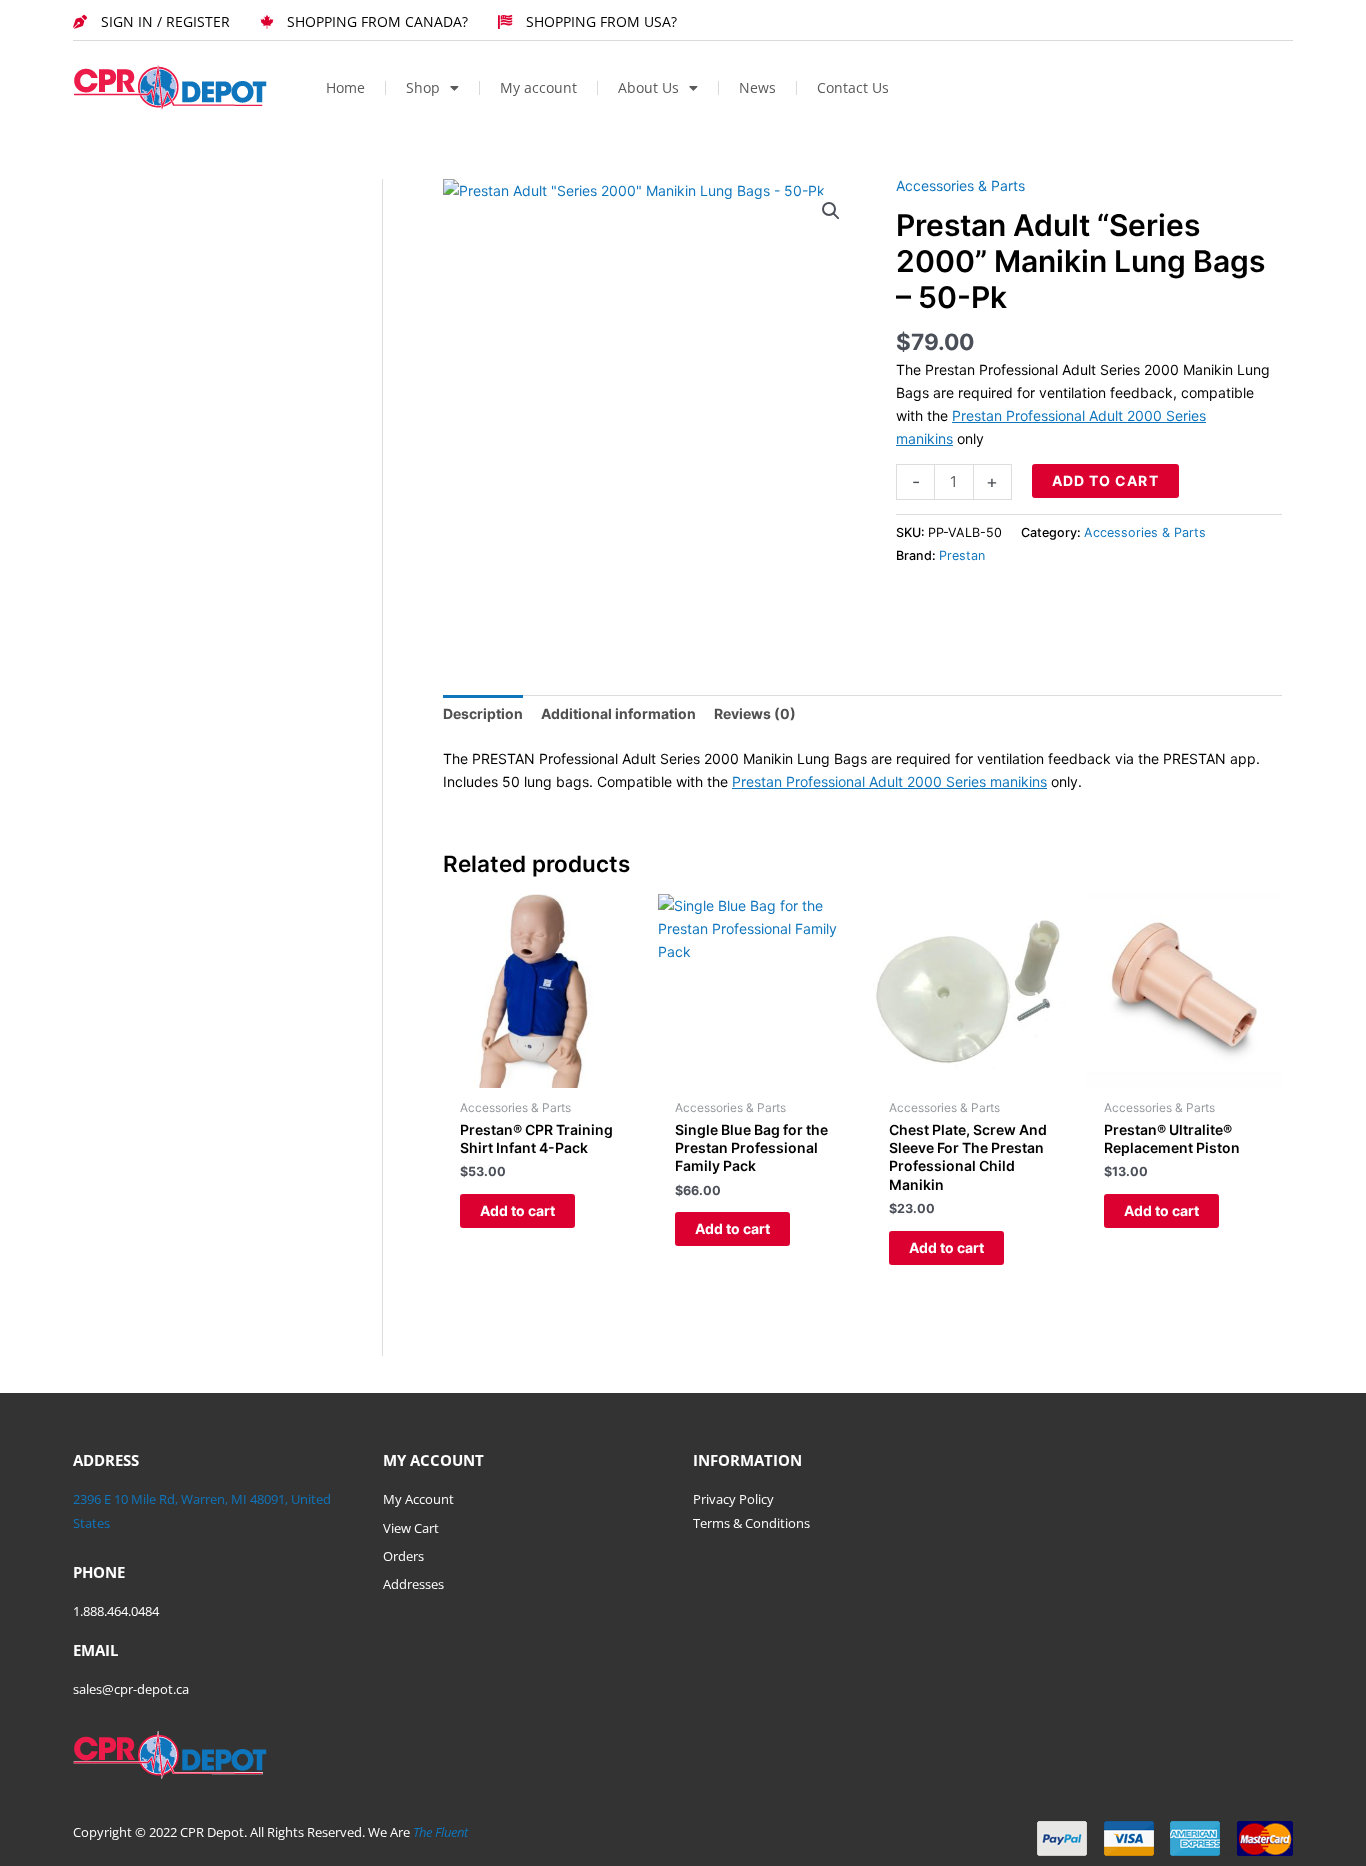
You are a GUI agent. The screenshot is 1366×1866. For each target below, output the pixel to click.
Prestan (962, 555)
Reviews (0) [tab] (755, 713)
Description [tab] (483, 713)
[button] (831, 211)
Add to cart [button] (517, 1210)
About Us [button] (648, 87)
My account (538, 87)
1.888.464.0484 (116, 1611)
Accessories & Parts (960, 185)
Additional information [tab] (618, 713)
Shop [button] (423, 87)
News (757, 87)
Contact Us (853, 87)
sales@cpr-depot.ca (131, 1689)
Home (345, 87)
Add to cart (1105, 480)
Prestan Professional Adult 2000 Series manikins (889, 781)
